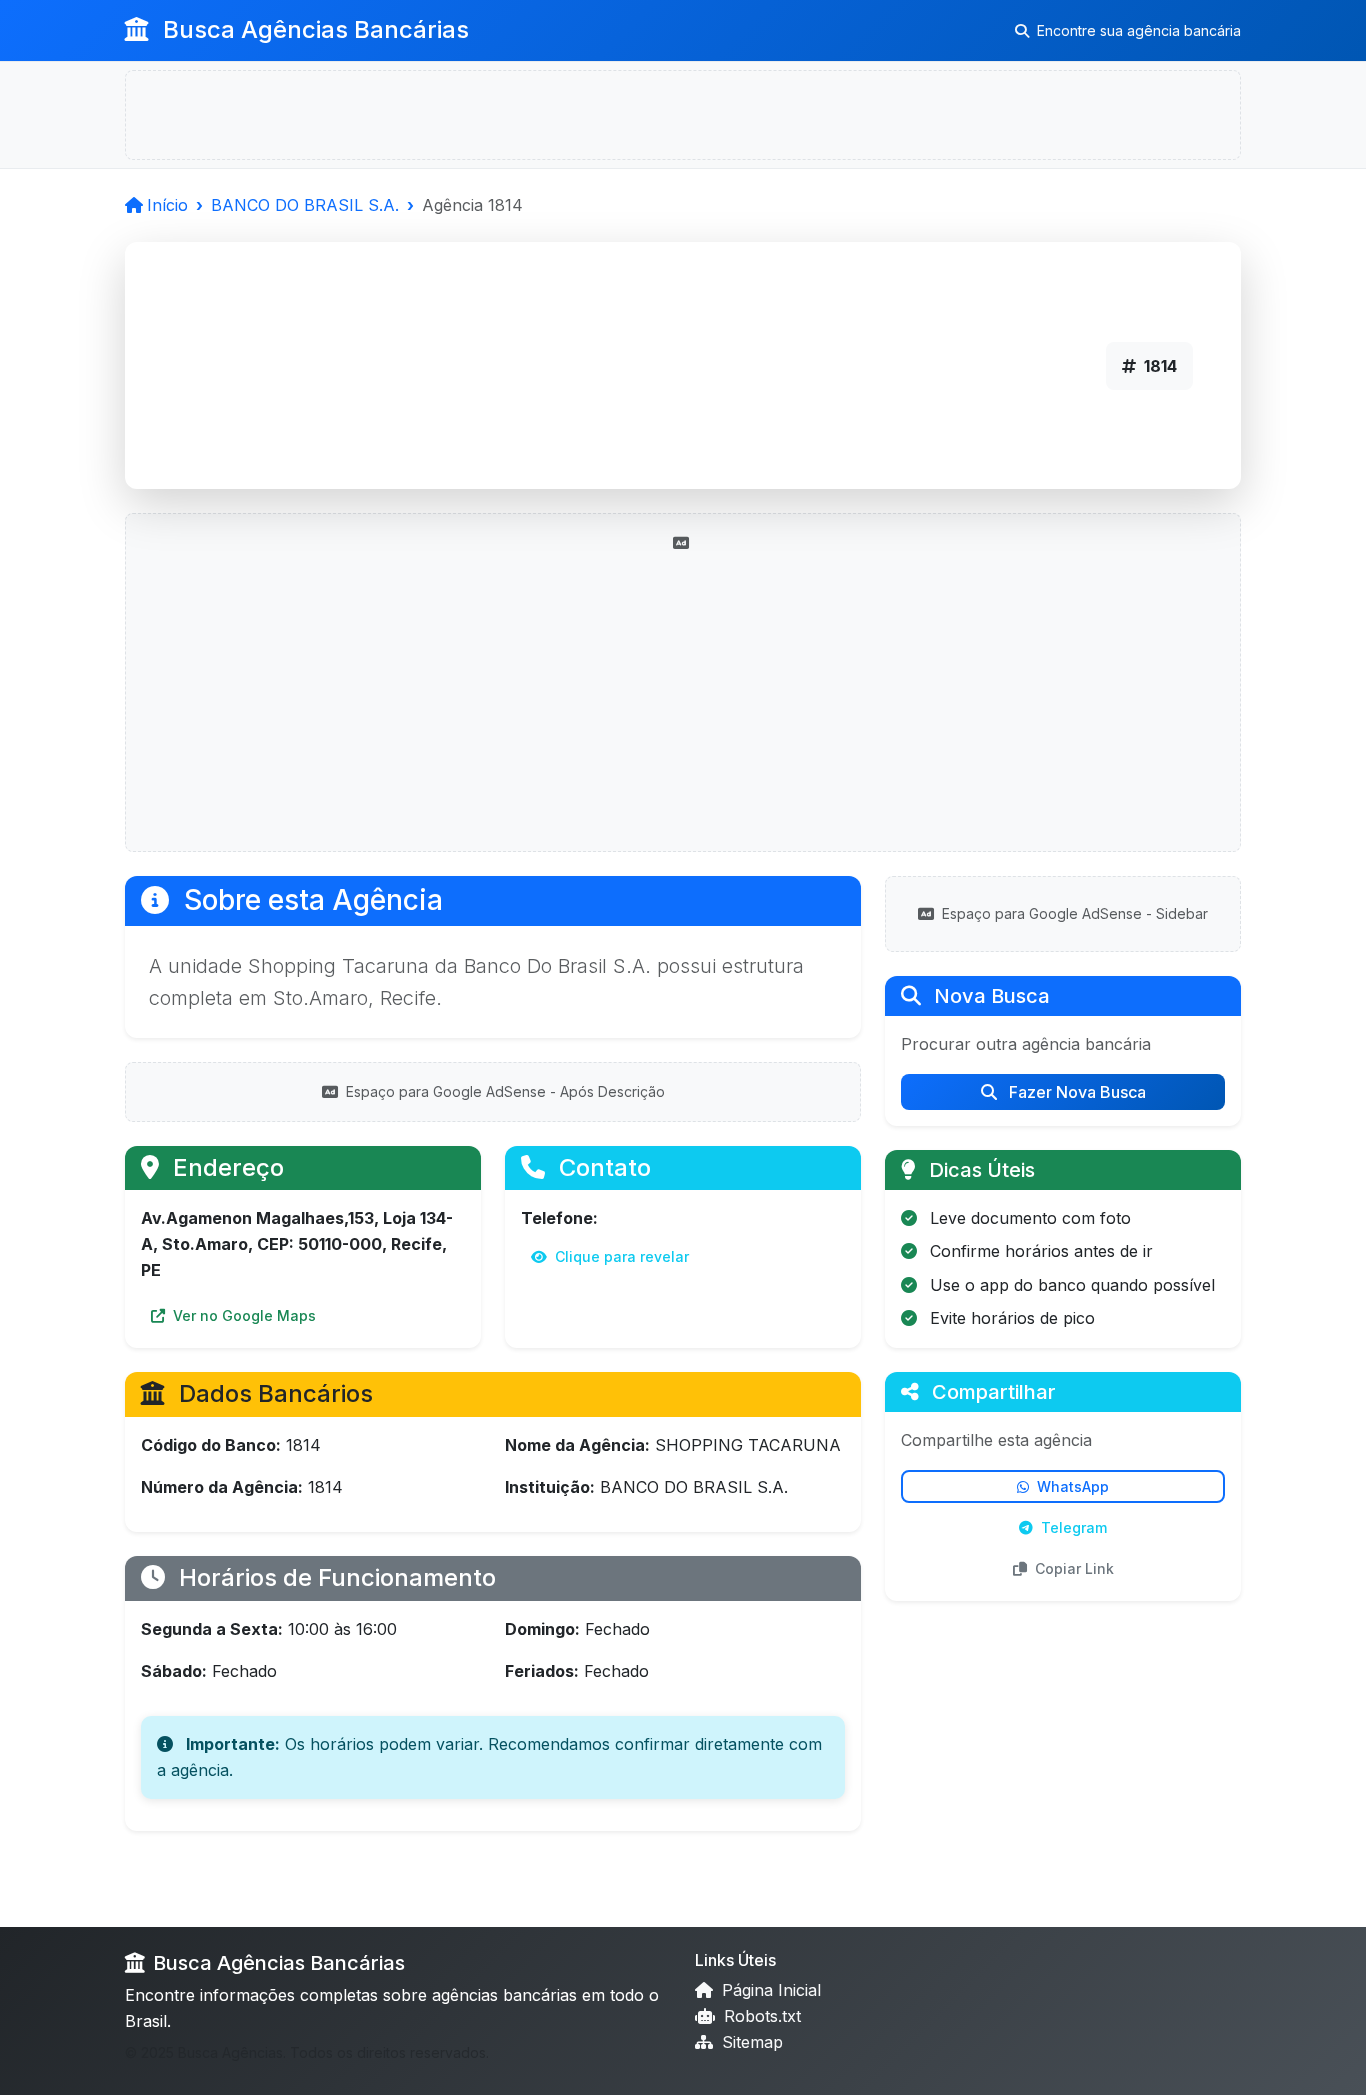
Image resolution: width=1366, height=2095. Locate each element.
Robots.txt (760, 2016)
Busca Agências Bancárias (313, 29)
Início (167, 205)
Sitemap (750, 2042)
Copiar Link (1074, 1568)
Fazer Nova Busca (1075, 1092)
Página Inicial (769, 1990)
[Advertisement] (683, 695)
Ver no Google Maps (242, 1315)
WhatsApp (1073, 1486)
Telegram (1074, 1527)
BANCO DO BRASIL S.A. (305, 205)
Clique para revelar (620, 1256)
